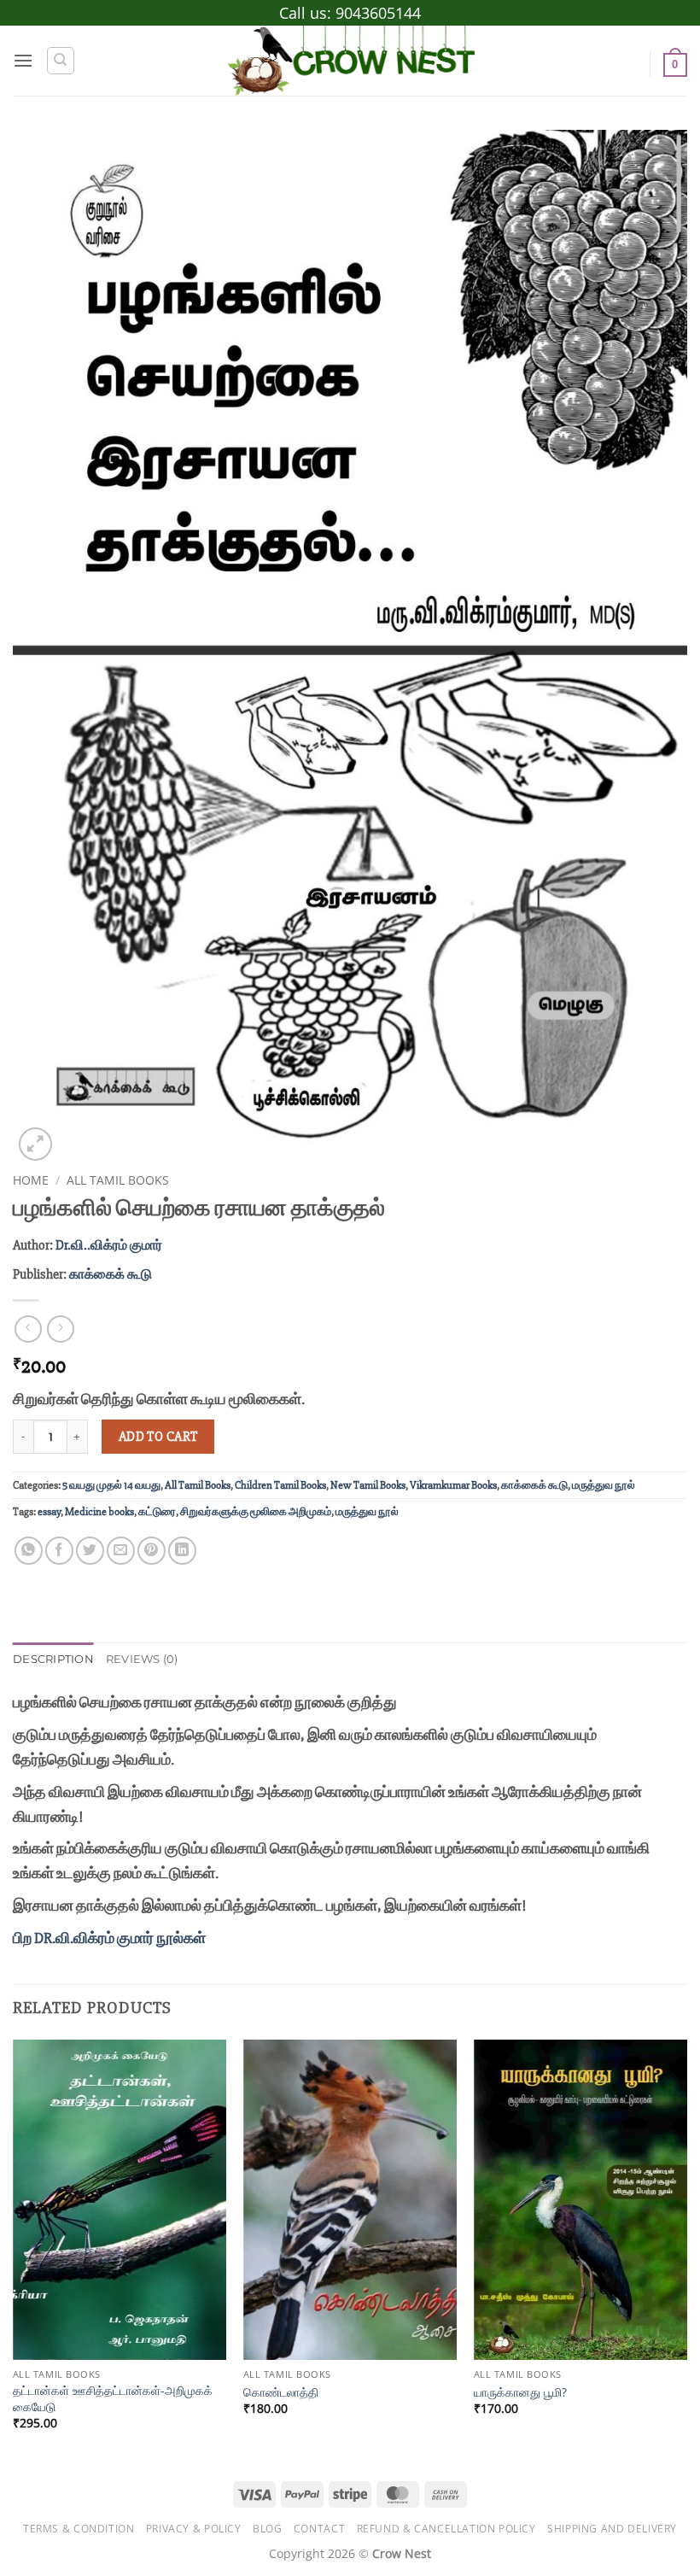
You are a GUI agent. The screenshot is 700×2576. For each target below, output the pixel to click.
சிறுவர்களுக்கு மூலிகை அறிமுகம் (256, 1512)
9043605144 (378, 13)
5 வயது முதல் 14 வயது (111, 1485)
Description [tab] (53, 1659)
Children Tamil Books (280, 1485)
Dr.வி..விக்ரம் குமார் (109, 1245)
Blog (267, 2529)
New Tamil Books (368, 1485)
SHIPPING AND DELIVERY (612, 2529)
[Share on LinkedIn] (182, 1551)
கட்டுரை (157, 1512)
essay (49, 1512)
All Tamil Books (118, 1180)
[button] (23, 60)
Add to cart (158, 1437)
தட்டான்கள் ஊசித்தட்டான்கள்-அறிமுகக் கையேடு (113, 2399)
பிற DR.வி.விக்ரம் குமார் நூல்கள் (109, 1938)
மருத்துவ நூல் (604, 1485)
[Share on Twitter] (90, 1551)
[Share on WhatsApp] (29, 1551)
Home (31, 1180)
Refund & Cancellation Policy (446, 2529)
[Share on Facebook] (59, 1551)
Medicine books (99, 1512)
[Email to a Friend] (121, 1551)
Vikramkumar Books (453, 1485)
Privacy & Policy (194, 2529)
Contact (319, 2529)
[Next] (686, 2250)
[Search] (61, 61)
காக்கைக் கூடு (111, 1274)
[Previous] (14, 2250)
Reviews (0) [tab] (142, 1659)
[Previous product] (60, 1329)
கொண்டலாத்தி (281, 2392)
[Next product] (28, 1329)
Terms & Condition (79, 2529)
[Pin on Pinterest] (152, 1551)
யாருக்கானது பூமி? (520, 2392)
